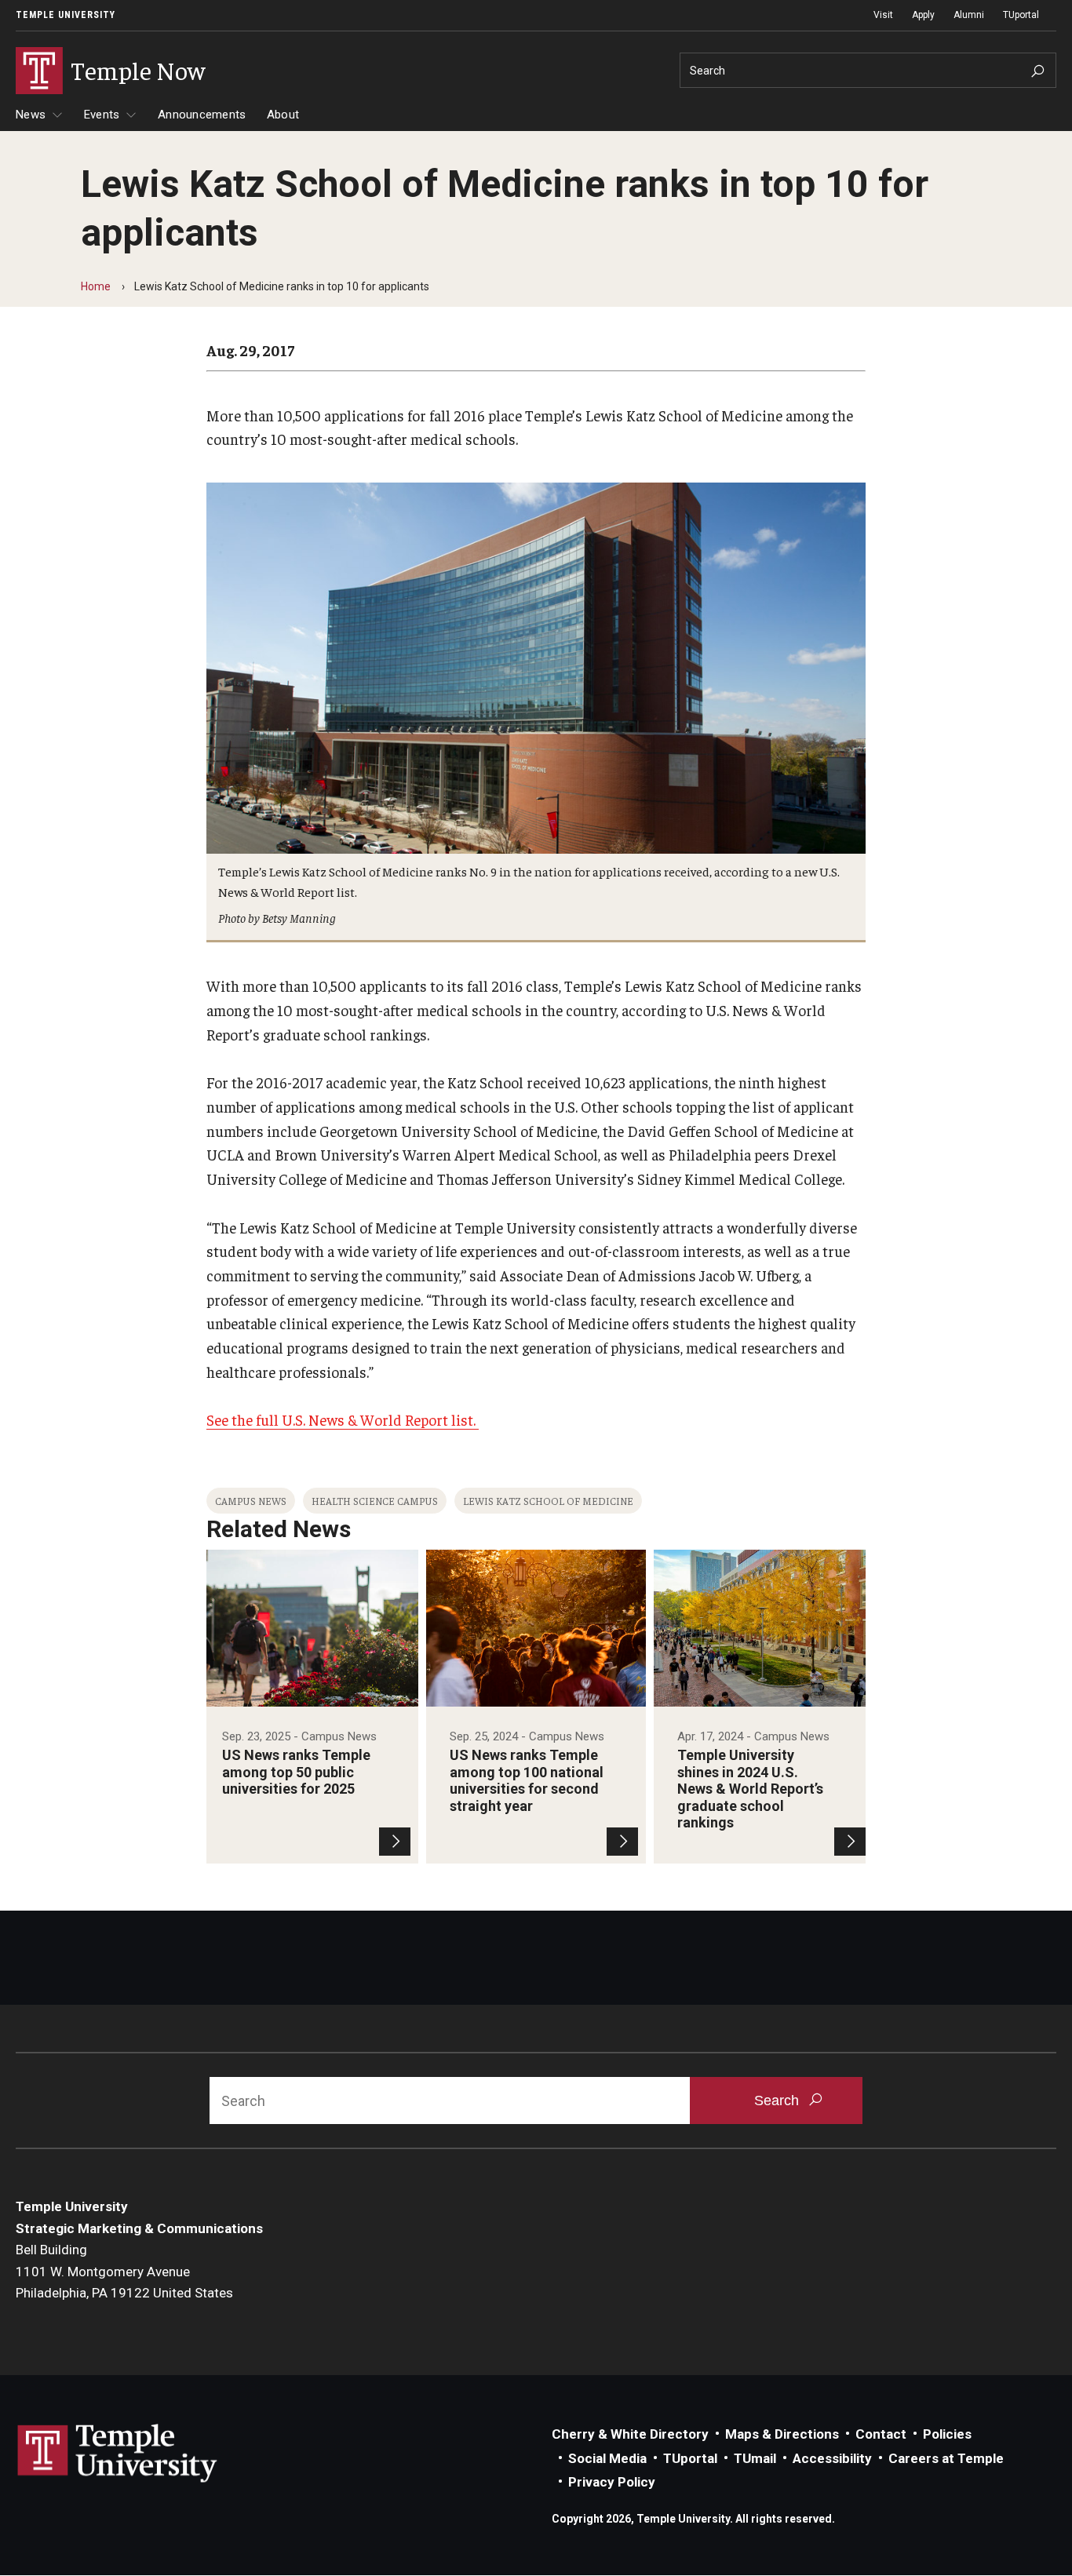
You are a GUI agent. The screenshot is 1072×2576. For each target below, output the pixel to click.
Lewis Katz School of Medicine (548, 1501)
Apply (923, 15)
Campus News (251, 1501)
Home (96, 286)
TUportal (1021, 15)
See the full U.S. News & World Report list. (343, 1419)
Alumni (969, 15)
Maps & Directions (782, 2434)
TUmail (755, 2458)
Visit (883, 15)
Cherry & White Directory (630, 2434)
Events (102, 115)
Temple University (66, 15)
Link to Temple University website (118, 2454)
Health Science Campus (375, 1501)
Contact (881, 2434)
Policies (947, 2434)
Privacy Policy (612, 2482)
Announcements (202, 115)
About (283, 115)
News (31, 115)
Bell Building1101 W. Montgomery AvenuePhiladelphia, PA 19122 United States (124, 2271)
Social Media (607, 2458)
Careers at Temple (946, 2458)
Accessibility (832, 2458)
